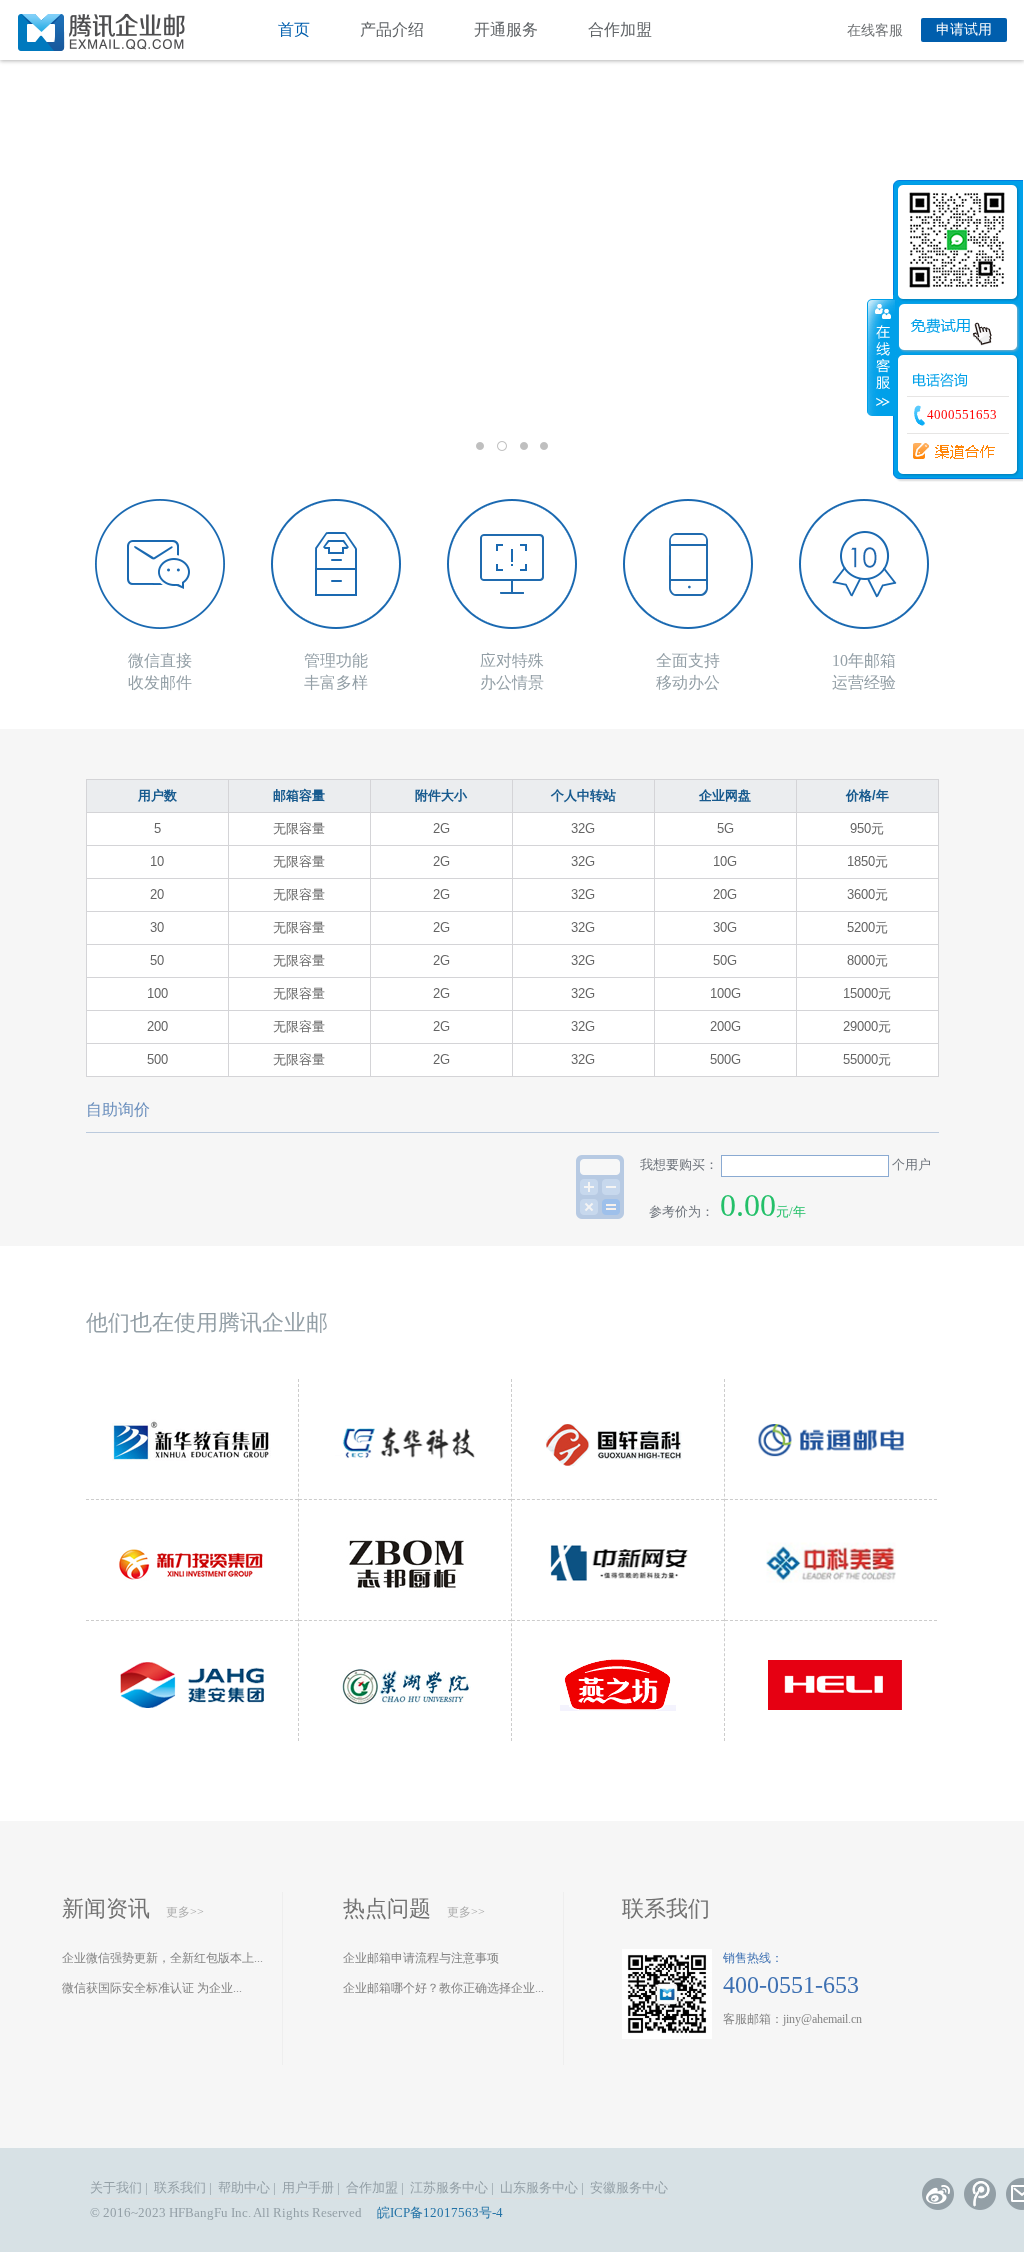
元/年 (791, 1211)
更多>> (185, 1912)
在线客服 (875, 30)
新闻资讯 (106, 1908)
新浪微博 (938, 2194)
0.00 (748, 1205)
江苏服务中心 (449, 2187)
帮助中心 (244, 2187)
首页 (294, 29)
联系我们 (666, 1908)
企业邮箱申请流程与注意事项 (421, 1958)
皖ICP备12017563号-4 (440, 2212)
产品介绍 (392, 29)
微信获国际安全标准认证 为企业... (152, 1988)
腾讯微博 (980, 2194)
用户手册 (308, 2187)
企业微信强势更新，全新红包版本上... (162, 1958)
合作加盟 (620, 29)
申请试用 (964, 29)
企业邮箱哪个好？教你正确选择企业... (443, 1988)
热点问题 (387, 1908)
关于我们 (116, 2187)
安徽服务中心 (629, 2187)
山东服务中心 (539, 2187)
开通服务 (506, 29)
